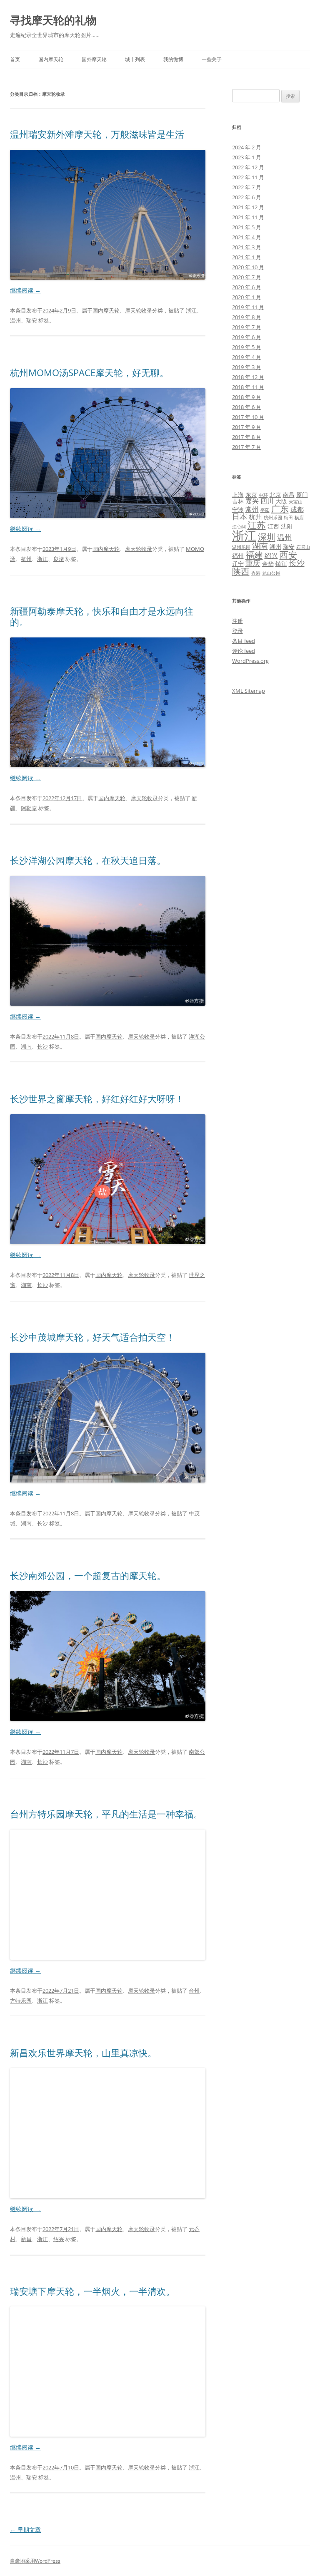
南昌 (289, 495)
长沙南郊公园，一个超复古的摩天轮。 (88, 1575)
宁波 (238, 509)
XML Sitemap (249, 691)
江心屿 (239, 527)
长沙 (42, 1046)
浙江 (191, 310)
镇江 (281, 564)
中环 (263, 495)
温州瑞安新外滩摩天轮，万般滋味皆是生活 (97, 134)
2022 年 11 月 (248, 177)
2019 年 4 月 (247, 357)
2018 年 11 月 (248, 387)
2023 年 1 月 (247, 157)
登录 (237, 631)
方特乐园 (21, 2001)
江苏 (257, 525)
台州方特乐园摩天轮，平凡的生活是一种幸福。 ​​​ (107, 1814)
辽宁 (238, 564)
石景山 (303, 547)
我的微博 (173, 59)
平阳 (265, 510)
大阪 (281, 501)
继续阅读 (25, 290)
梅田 (288, 518)
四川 (267, 501)
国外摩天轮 (94, 59)
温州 (15, 320)
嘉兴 (252, 501)
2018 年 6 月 (247, 407)
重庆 (253, 563)
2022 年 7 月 (247, 187)
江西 (273, 526)
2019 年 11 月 (248, 307)
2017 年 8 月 (247, 437)
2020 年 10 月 (248, 267)
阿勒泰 (29, 808)
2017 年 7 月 (247, 447)
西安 (288, 555)
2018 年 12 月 (248, 377)
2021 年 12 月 (248, 207)
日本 (240, 516)
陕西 (241, 571)
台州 (194, 1991)
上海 (238, 495)
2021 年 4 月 (247, 237)
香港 (256, 573)
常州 (252, 509)
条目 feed (244, 641)
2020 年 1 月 (247, 297)
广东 (280, 508)
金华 (268, 564)
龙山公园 (271, 573)
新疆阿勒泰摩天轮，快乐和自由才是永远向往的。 (102, 616)
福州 (238, 556)
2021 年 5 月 (247, 227)
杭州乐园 (273, 518)
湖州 (275, 547)
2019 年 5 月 (247, 347)
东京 (251, 495)
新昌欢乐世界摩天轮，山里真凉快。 (83, 2053)
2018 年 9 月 (247, 397)
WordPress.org (250, 661)
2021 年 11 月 (248, 217)
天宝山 (296, 502)
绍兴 (59, 2239)
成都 (297, 509)
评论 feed (244, 651)
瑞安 (32, 320)
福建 (254, 554)
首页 (15, 59)
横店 (299, 518)
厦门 (302, 495)
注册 (237, 621)
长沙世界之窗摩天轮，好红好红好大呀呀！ (97, 1098)
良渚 (59, 559)
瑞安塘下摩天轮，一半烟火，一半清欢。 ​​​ (94, 2291)
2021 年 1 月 (247, 257)
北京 (275, 495)
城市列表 (135, 59)
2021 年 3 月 (247, 247)
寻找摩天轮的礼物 (53, 20)
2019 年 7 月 (247, 327)
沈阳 (287, 526)
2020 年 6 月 (247, 287)
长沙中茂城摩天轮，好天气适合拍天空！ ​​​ (94, 1337)
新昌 (26, 2239)
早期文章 (25, 2530)
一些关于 (212, 59)
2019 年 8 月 (247, 317)
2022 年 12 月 (248, 167)
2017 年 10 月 (248, 417)
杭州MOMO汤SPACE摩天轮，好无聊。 (89, 372)
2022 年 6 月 (247, 197)
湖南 (26, 1046)
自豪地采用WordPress (35, 2561)
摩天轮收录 (139, 310)
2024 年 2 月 (247, 147)
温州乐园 (241, 547)
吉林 (238, 501)
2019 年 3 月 (247, 367)
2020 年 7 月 (247, 277)
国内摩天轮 (51, 59)
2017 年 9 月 (247, 427)
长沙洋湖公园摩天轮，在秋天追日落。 (88, 860)
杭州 (26, 559)
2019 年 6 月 (247, 337)
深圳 (267, 537)
